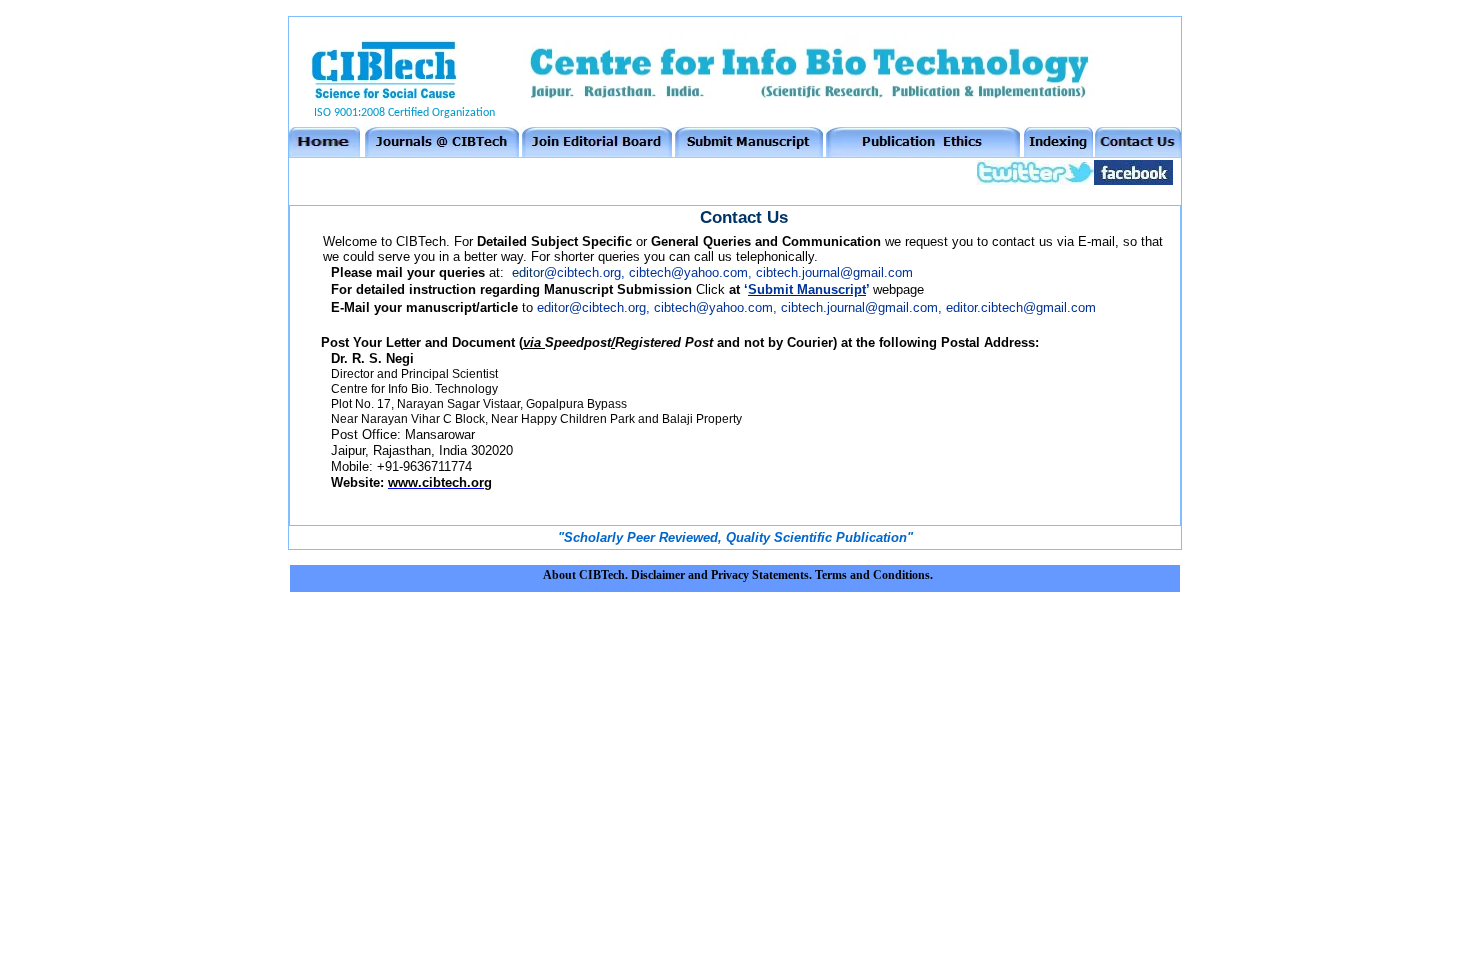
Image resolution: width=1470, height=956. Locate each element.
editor (566, 272)
